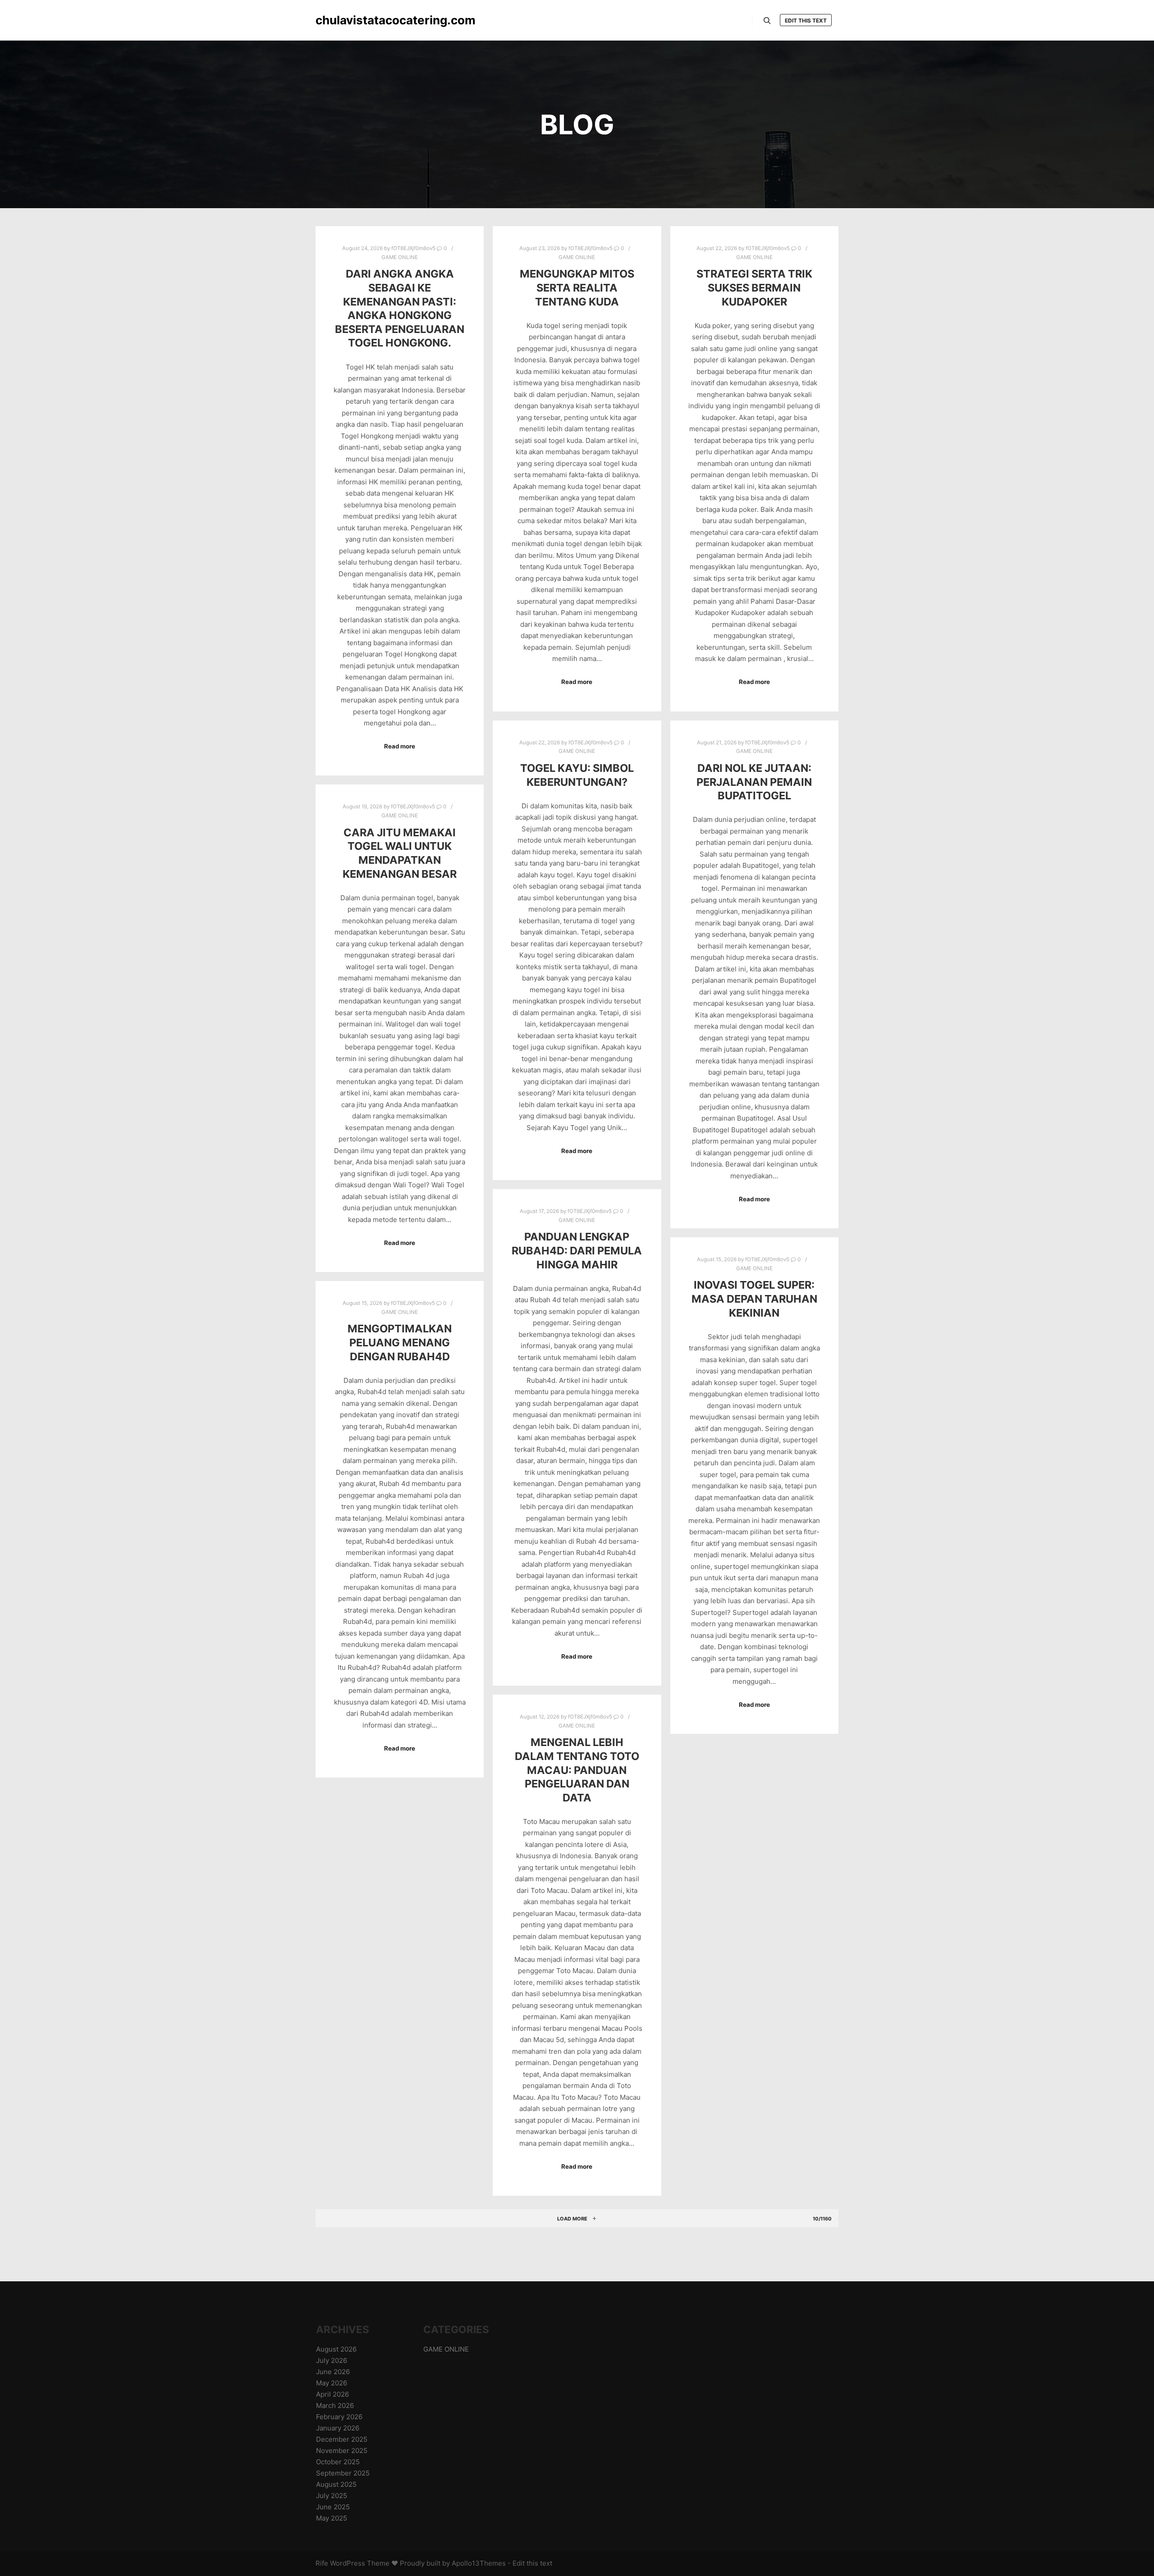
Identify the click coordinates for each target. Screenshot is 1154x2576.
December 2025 (342, 2439)
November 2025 (342, 2451)
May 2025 (332, 2518)
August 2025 (336, 2484)
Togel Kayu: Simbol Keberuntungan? (577, 775)
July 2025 (332, 2496)
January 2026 (338, 2428)
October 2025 (338, 2462)
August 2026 (336, 2349)
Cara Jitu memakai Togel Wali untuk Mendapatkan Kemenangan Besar (400, 853)
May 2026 (332, 2383)
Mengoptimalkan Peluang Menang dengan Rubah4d (400, 1342)
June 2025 (333, 2507)
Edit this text (806, 21)
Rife (322, 2563)
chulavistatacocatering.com (361, 20)
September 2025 (343, 2473)
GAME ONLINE (400, 257)
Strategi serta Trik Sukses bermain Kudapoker (754, 287)
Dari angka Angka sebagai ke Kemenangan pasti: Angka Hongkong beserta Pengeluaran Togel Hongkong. (400, 308)
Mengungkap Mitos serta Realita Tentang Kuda (577, 287)
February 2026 (339, 2417)
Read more (400, 746)
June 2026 (333, 2372)
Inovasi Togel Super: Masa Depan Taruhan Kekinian (754, 1299)
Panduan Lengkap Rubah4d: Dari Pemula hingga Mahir (577, 1250)
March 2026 (335, 2405)
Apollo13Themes (479, 2563)
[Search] (767, 21)
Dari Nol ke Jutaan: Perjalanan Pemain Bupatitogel (754, 782)
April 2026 (332, 2394)
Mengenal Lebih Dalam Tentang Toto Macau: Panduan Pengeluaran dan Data (577, 1770)
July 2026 (332, 2360)
